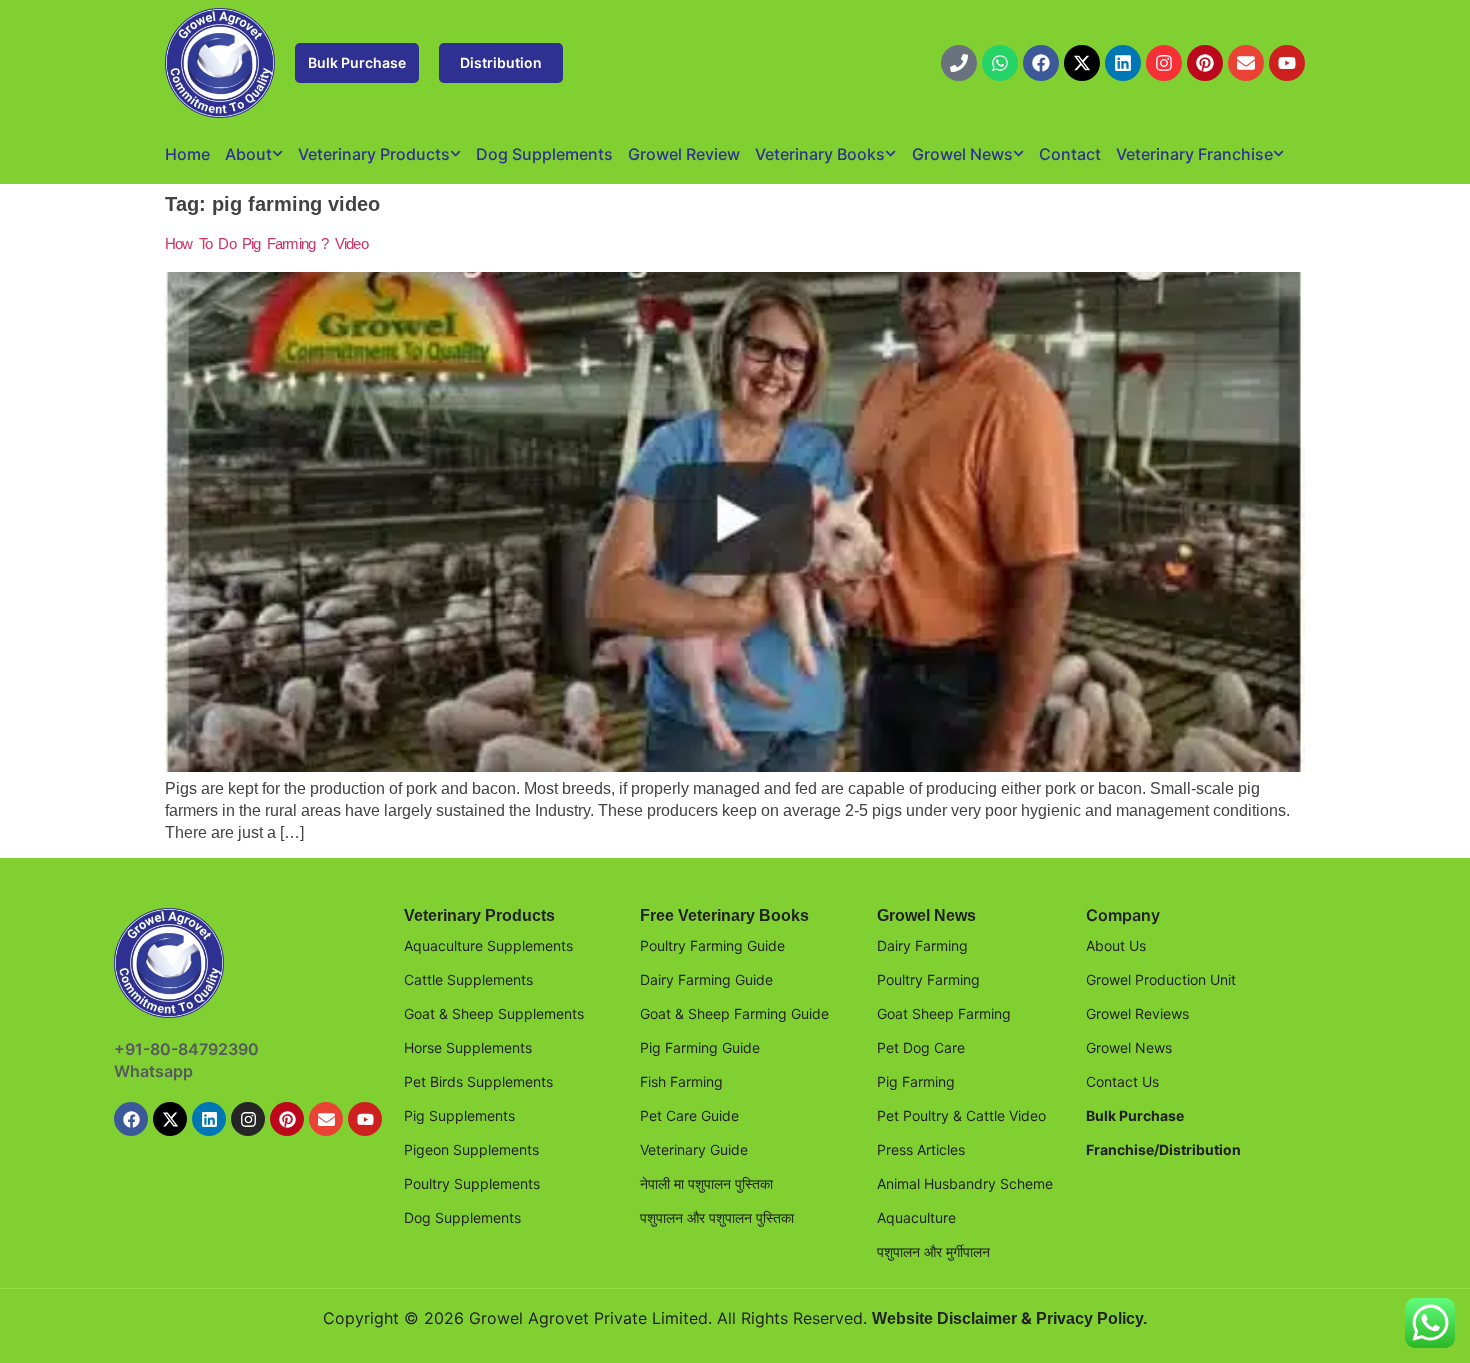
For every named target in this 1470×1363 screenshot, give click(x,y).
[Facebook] (1041, 63)
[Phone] (959, 63)
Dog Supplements (544, 154)
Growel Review (684, 154)
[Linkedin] (1123, 63)
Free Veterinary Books (724, 915)
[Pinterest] (1205, 63)
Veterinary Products (374, 154)
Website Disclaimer (944, 1318)
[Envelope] (1246, 63)
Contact (1070, 154)
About (248, 154)
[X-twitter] (1082, 63)
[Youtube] (1287, 63)
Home (187, 154)
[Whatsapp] (1000, 63)
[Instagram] (1164, 63)
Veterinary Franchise (1194, 154)
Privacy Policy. (1091, 1318)
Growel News (962, 154)
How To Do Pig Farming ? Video (266, 243)
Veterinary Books (820, 154)
